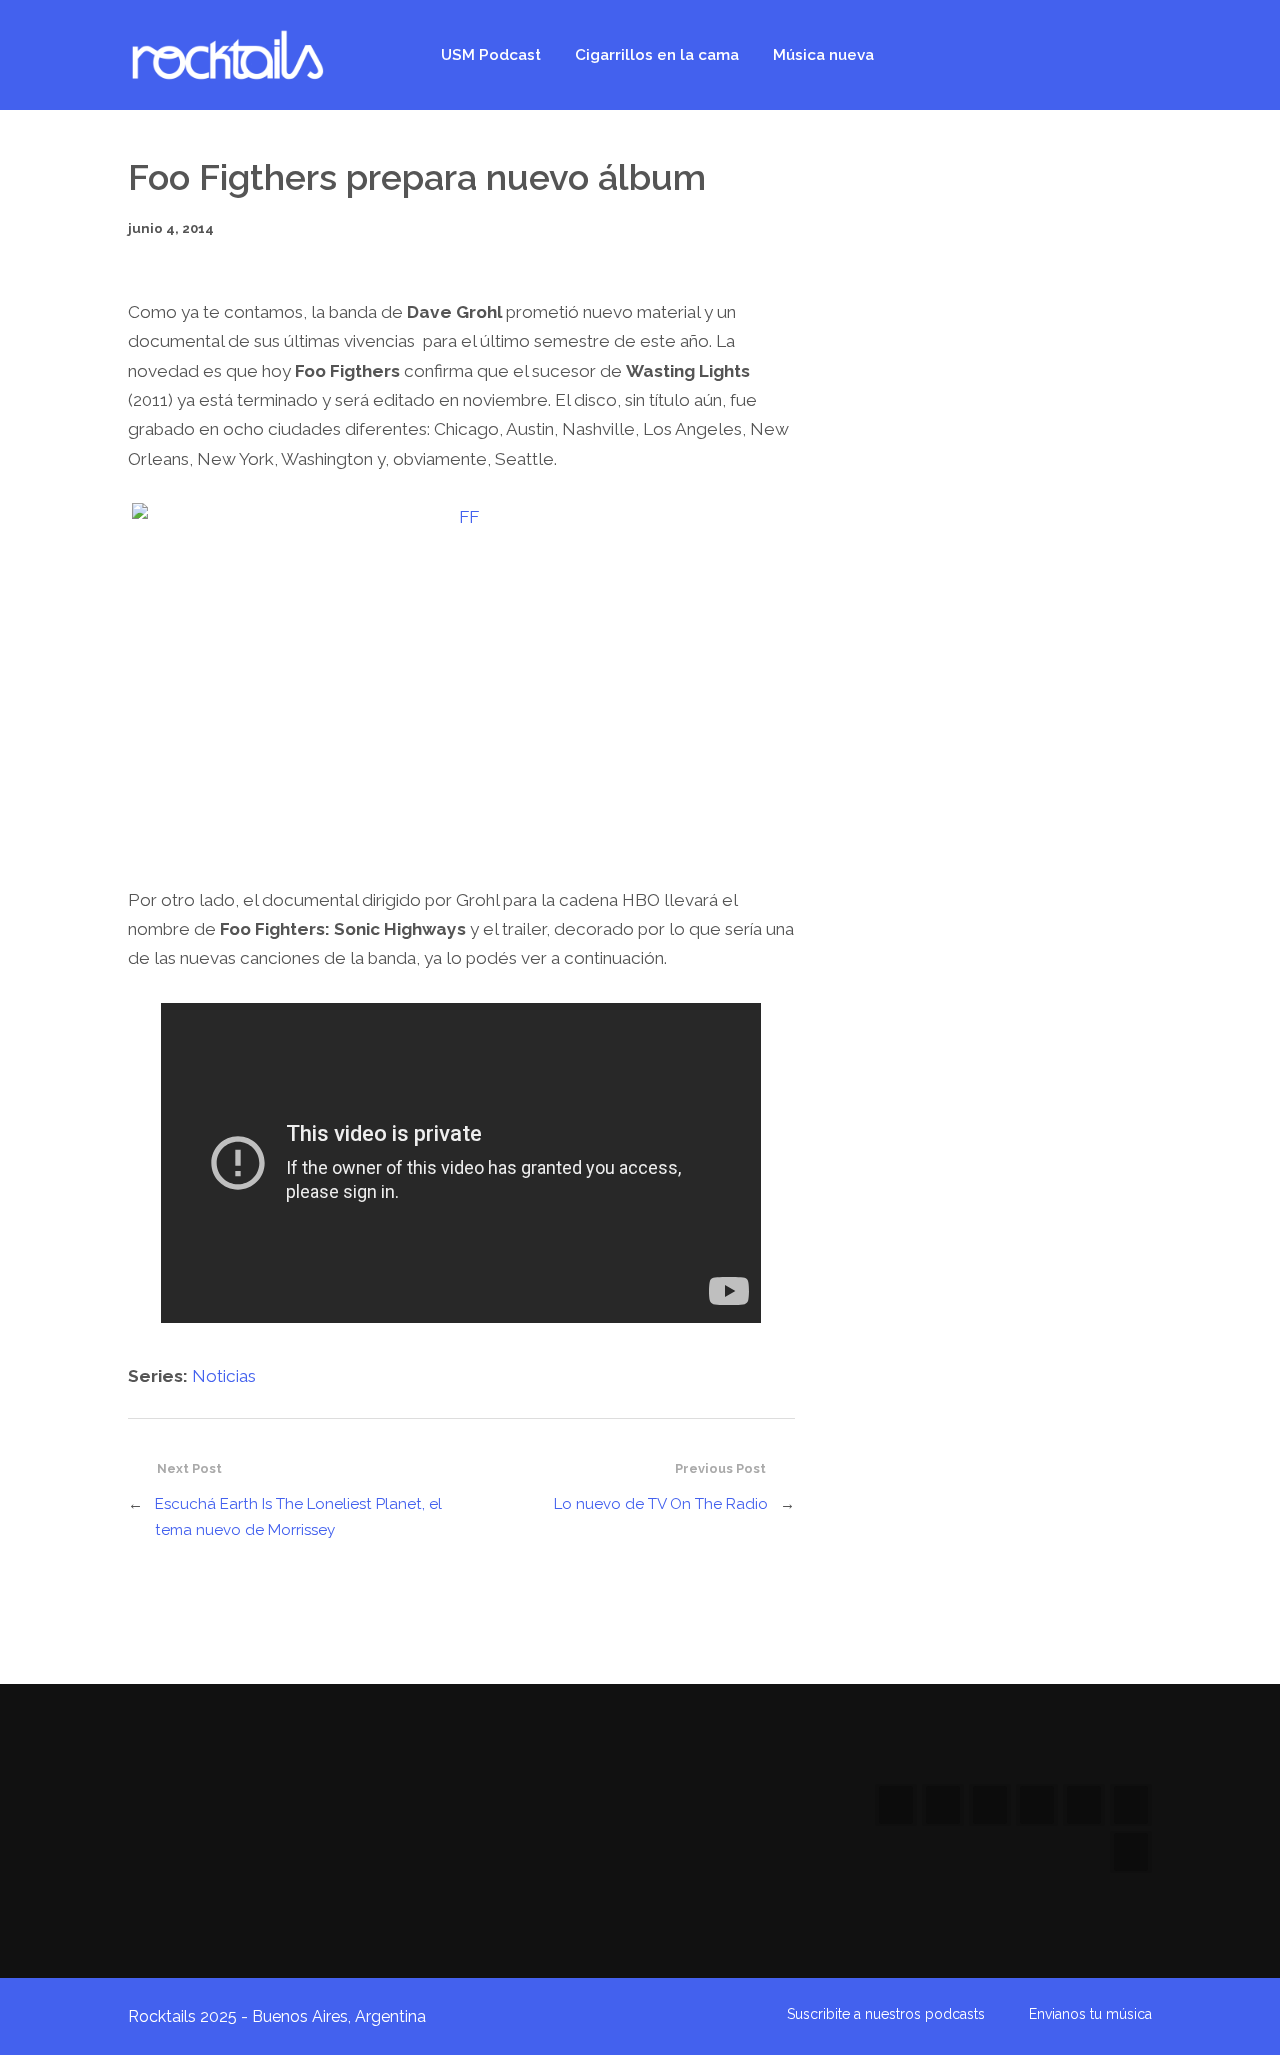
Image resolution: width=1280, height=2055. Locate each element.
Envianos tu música (1090, 2014)
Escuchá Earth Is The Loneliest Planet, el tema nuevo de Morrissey (298, 1517)
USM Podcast (491, 55)
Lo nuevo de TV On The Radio (661, 1504)
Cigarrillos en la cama (657, 55)
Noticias (224, 1376)
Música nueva (823, 55)
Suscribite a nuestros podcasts (886, 2014)
